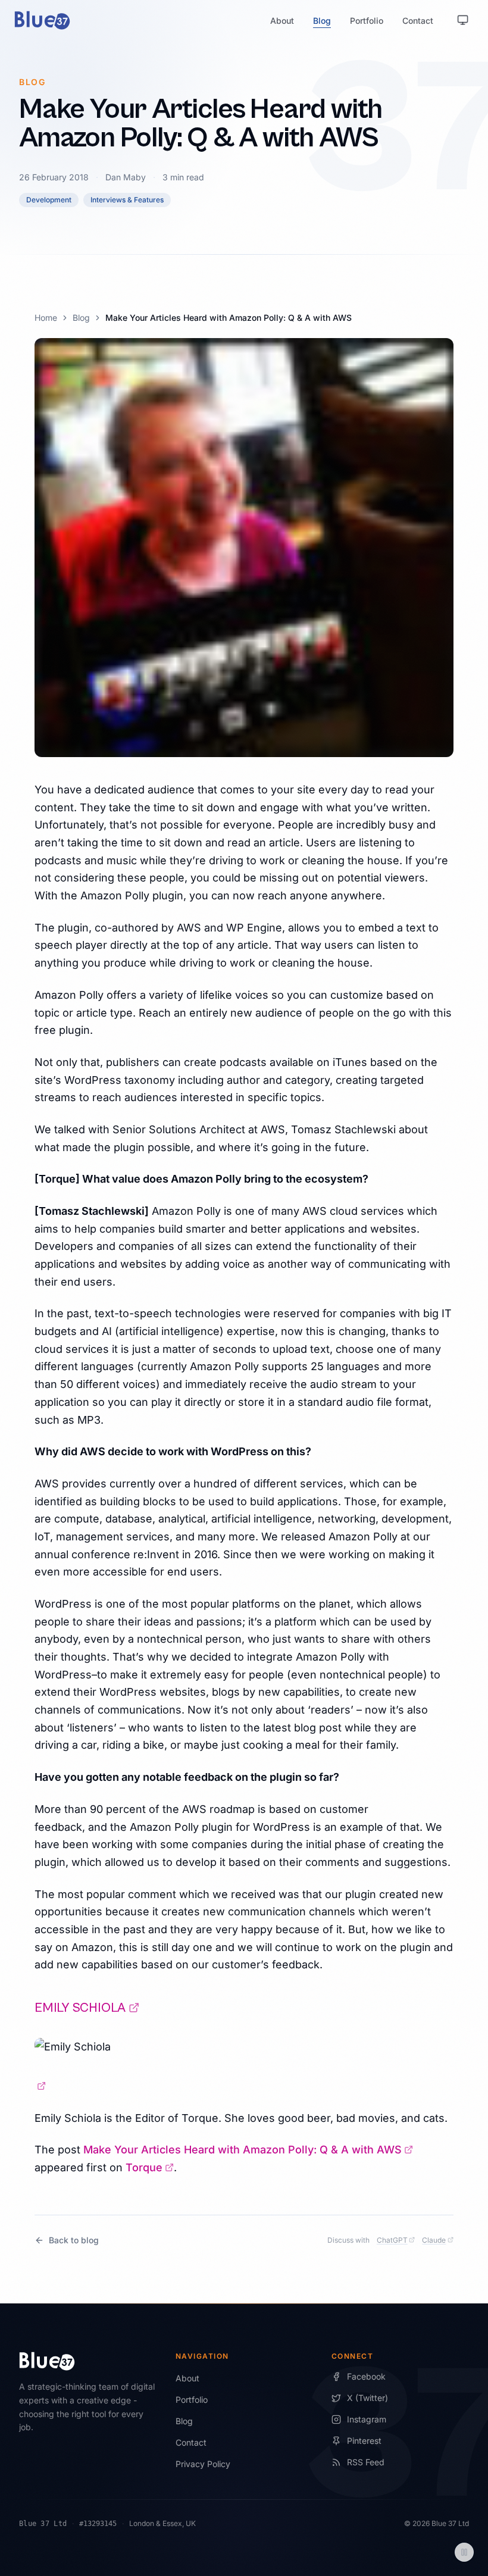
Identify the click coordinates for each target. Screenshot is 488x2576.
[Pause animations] (464, 2552)
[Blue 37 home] (42, 20)
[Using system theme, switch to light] (463, 20)
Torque (150, 2167)
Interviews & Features (127, 200)
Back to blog (74, 2240)
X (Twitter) (367, 2398)
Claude (438, 2240)
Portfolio (367, 21)
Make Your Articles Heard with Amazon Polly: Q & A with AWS (248, 2150)
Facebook (366, 2376)
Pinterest (364, 2441)
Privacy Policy (203, 2464)
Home (46, 318)
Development (49, 200)
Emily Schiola (87, 2008)
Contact (418, 21)
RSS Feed (366, 2462)
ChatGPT (396, 2240)
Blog (322, 21)
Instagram (367, 2419)
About (282, 21)
